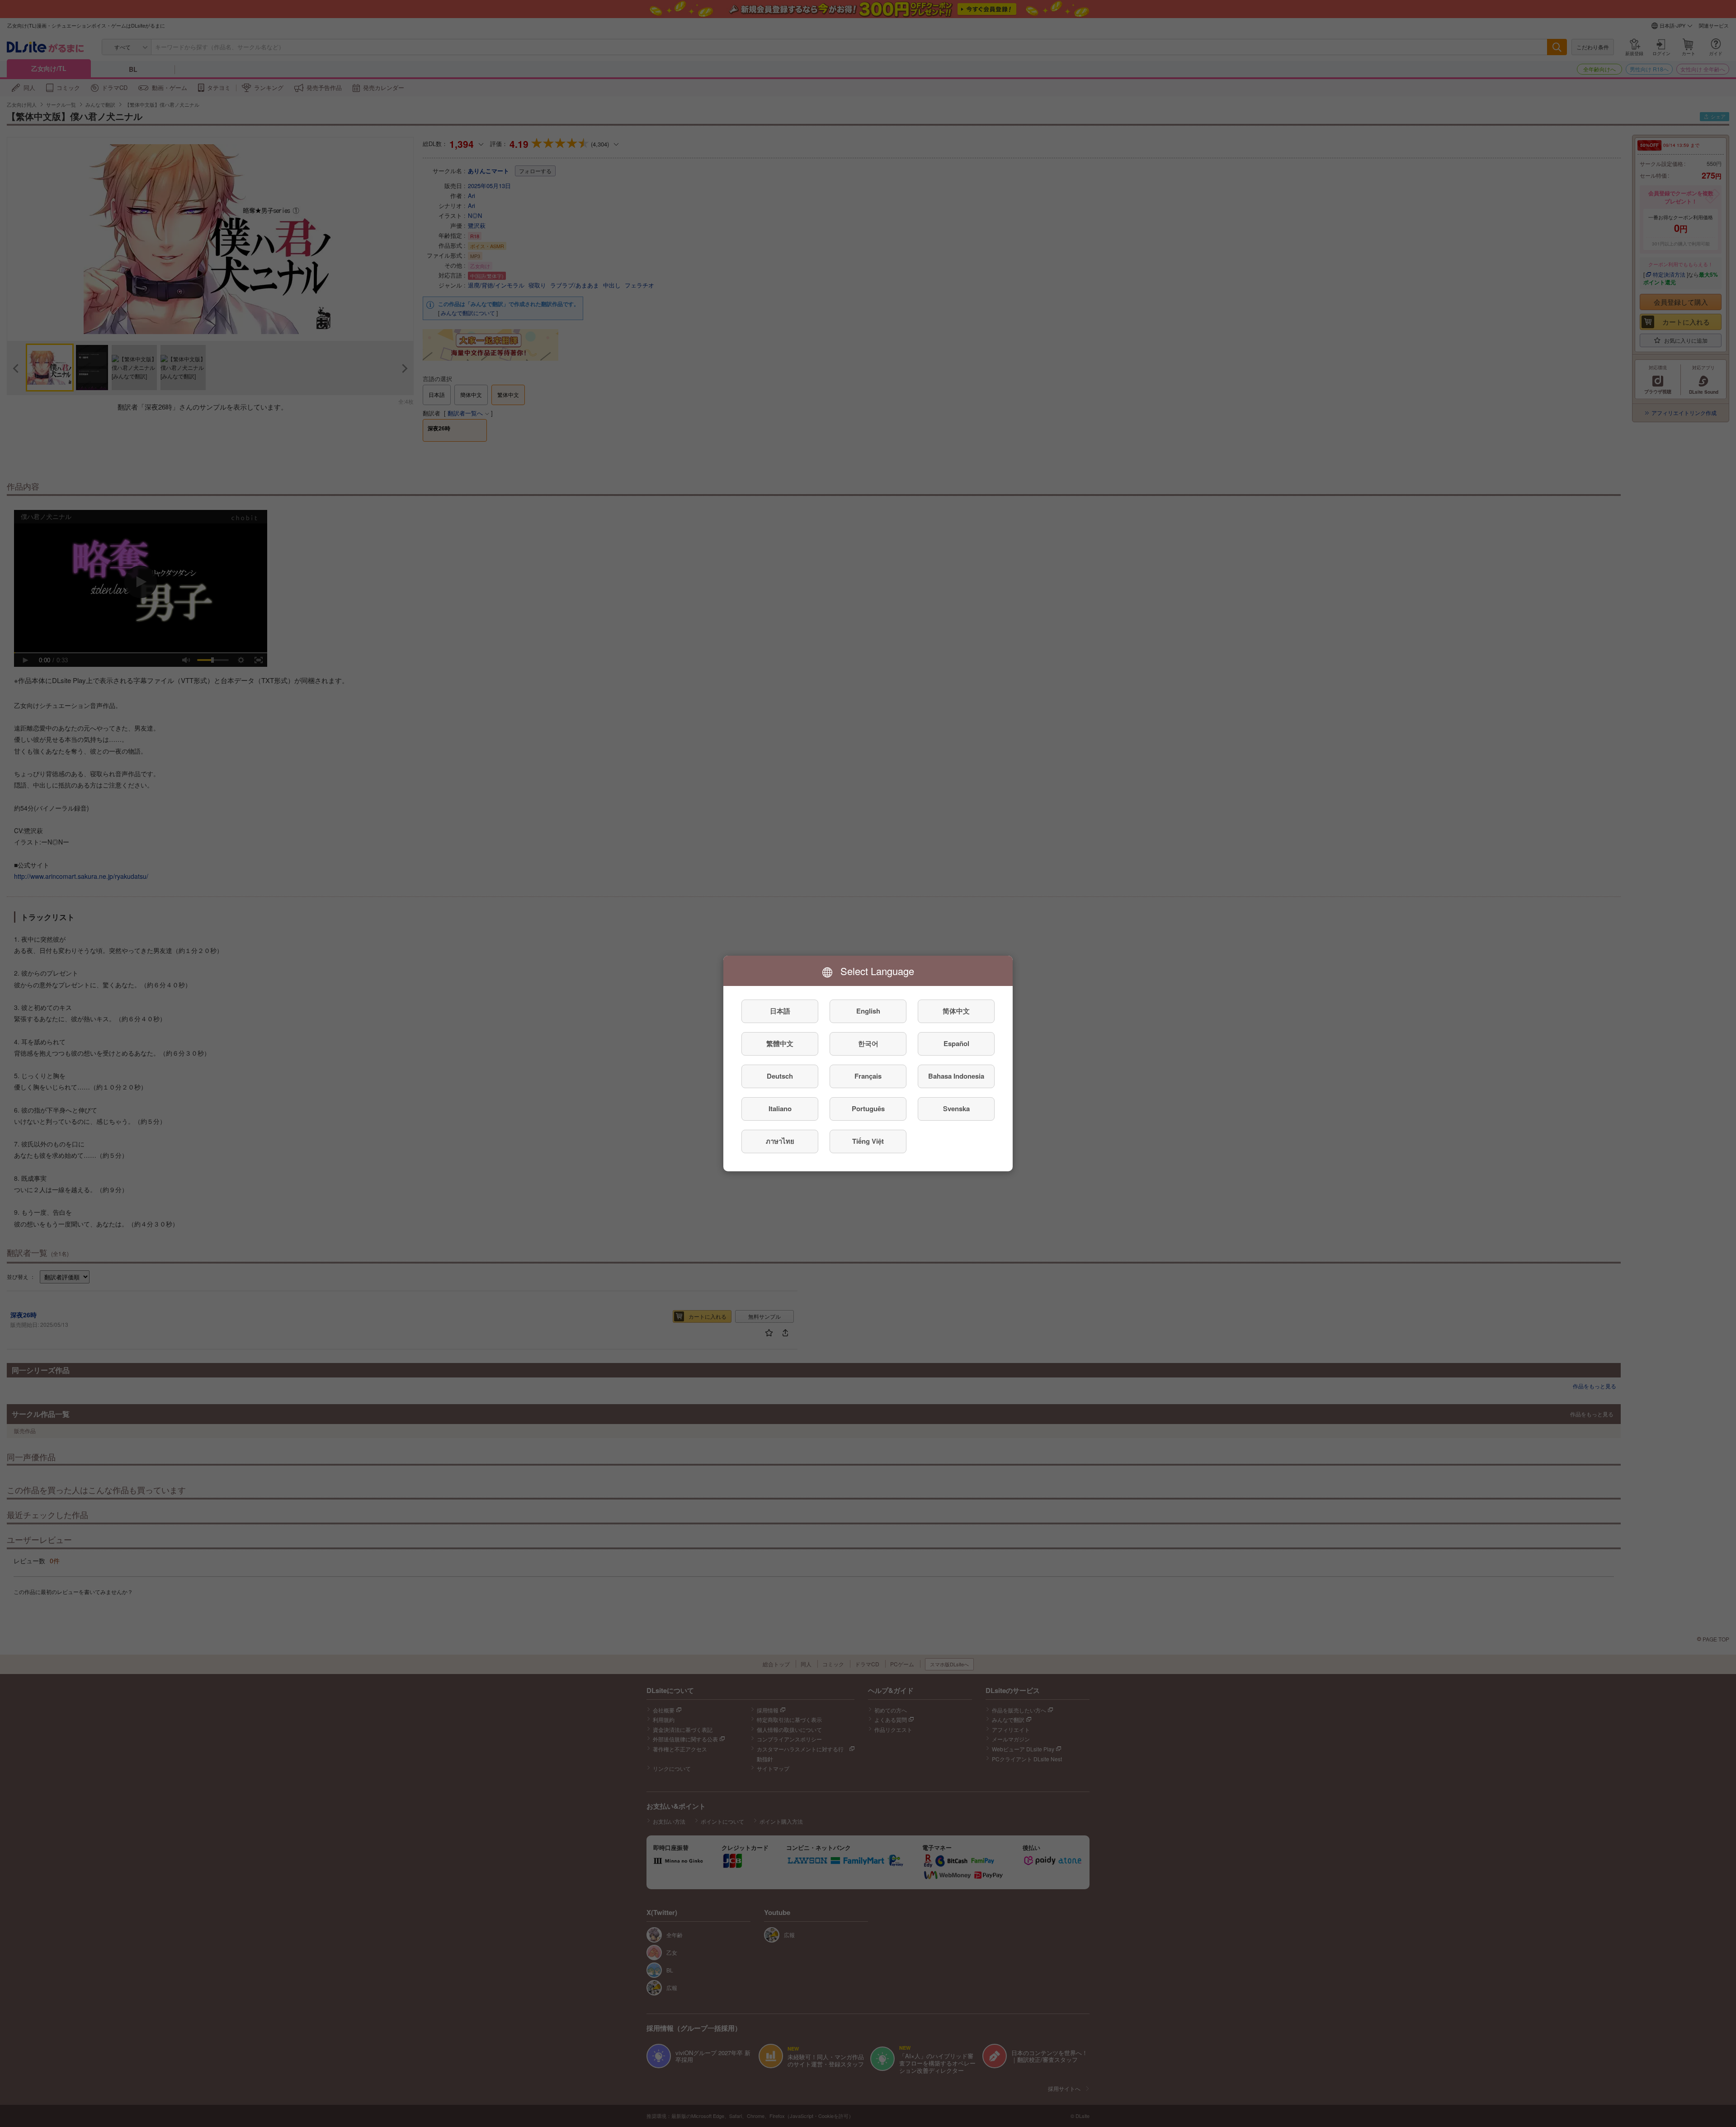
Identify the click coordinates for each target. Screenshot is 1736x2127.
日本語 (780, 1011)
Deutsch (780, 1076)
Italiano (780, 1109)
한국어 (868, 1044)
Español (956, 1044)
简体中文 (956, 1011)
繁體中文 (780, 1044)
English (868, 1011)
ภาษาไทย (780, 1141)
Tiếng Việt (868, 1141)
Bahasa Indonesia (956, 1076)
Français (868, 1076)
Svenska (956, 1109)
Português (868, 1109)
